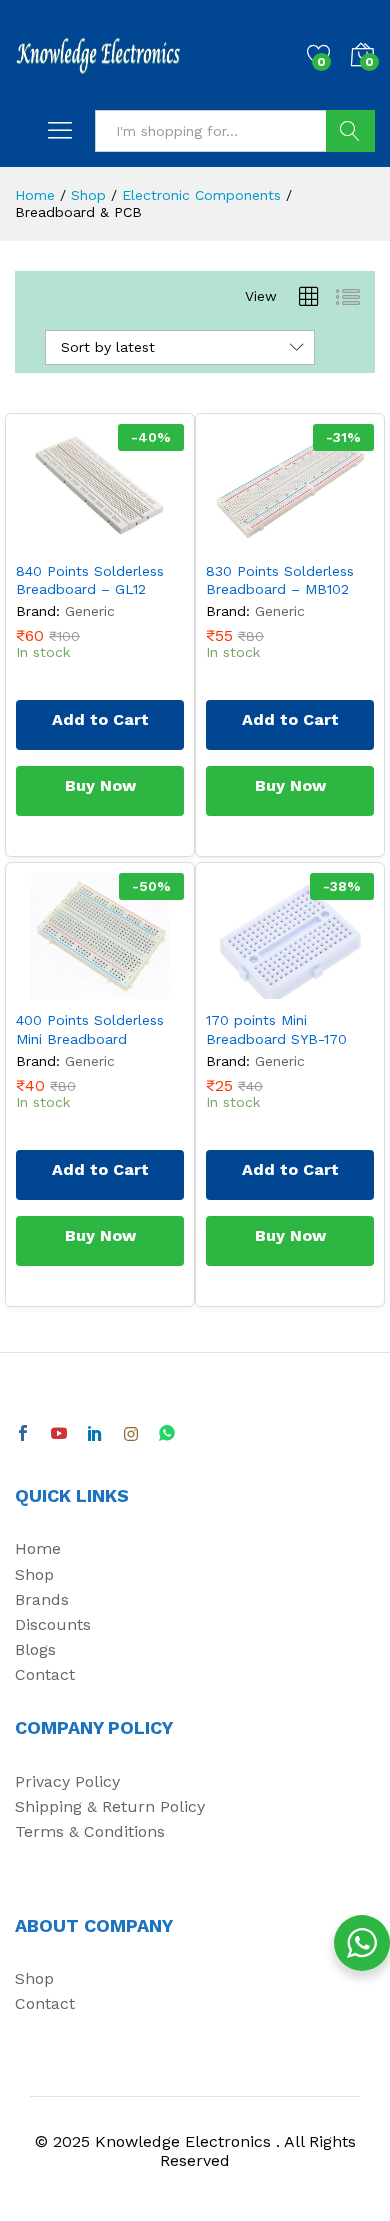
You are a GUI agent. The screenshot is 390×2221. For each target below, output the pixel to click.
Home (38, 1548)
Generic (90, 611)
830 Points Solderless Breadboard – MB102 (280, 580)
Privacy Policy (67, 1781)
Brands (42, 1599)
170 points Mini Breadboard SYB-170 (276, 1029)
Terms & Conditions (90, 1831)
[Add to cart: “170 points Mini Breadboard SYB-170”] (244, 987)
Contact (45, 1674)
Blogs (35, 1649)
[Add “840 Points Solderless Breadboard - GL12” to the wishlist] (146, 538)
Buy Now (100, 785)
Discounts (53, 1624)
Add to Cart (100, 719)
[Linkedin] (95, 1434)
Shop (34, 1574)
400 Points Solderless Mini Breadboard (90, 1029)
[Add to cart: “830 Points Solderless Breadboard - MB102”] (244, 538)
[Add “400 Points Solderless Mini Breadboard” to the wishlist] (146, 987)
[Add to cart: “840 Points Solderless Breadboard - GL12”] (54, 538)
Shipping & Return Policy (110, 1806)
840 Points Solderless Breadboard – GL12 (90, 580)
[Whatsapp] (167, 1434)
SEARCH (350, 131)
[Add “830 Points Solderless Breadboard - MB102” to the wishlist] (336, 538)
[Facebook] (23, 1434)
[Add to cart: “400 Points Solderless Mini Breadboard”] (54, 987)
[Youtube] (59, 1434)
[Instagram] (131, 1434)
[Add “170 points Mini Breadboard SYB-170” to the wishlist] (336, 987)
